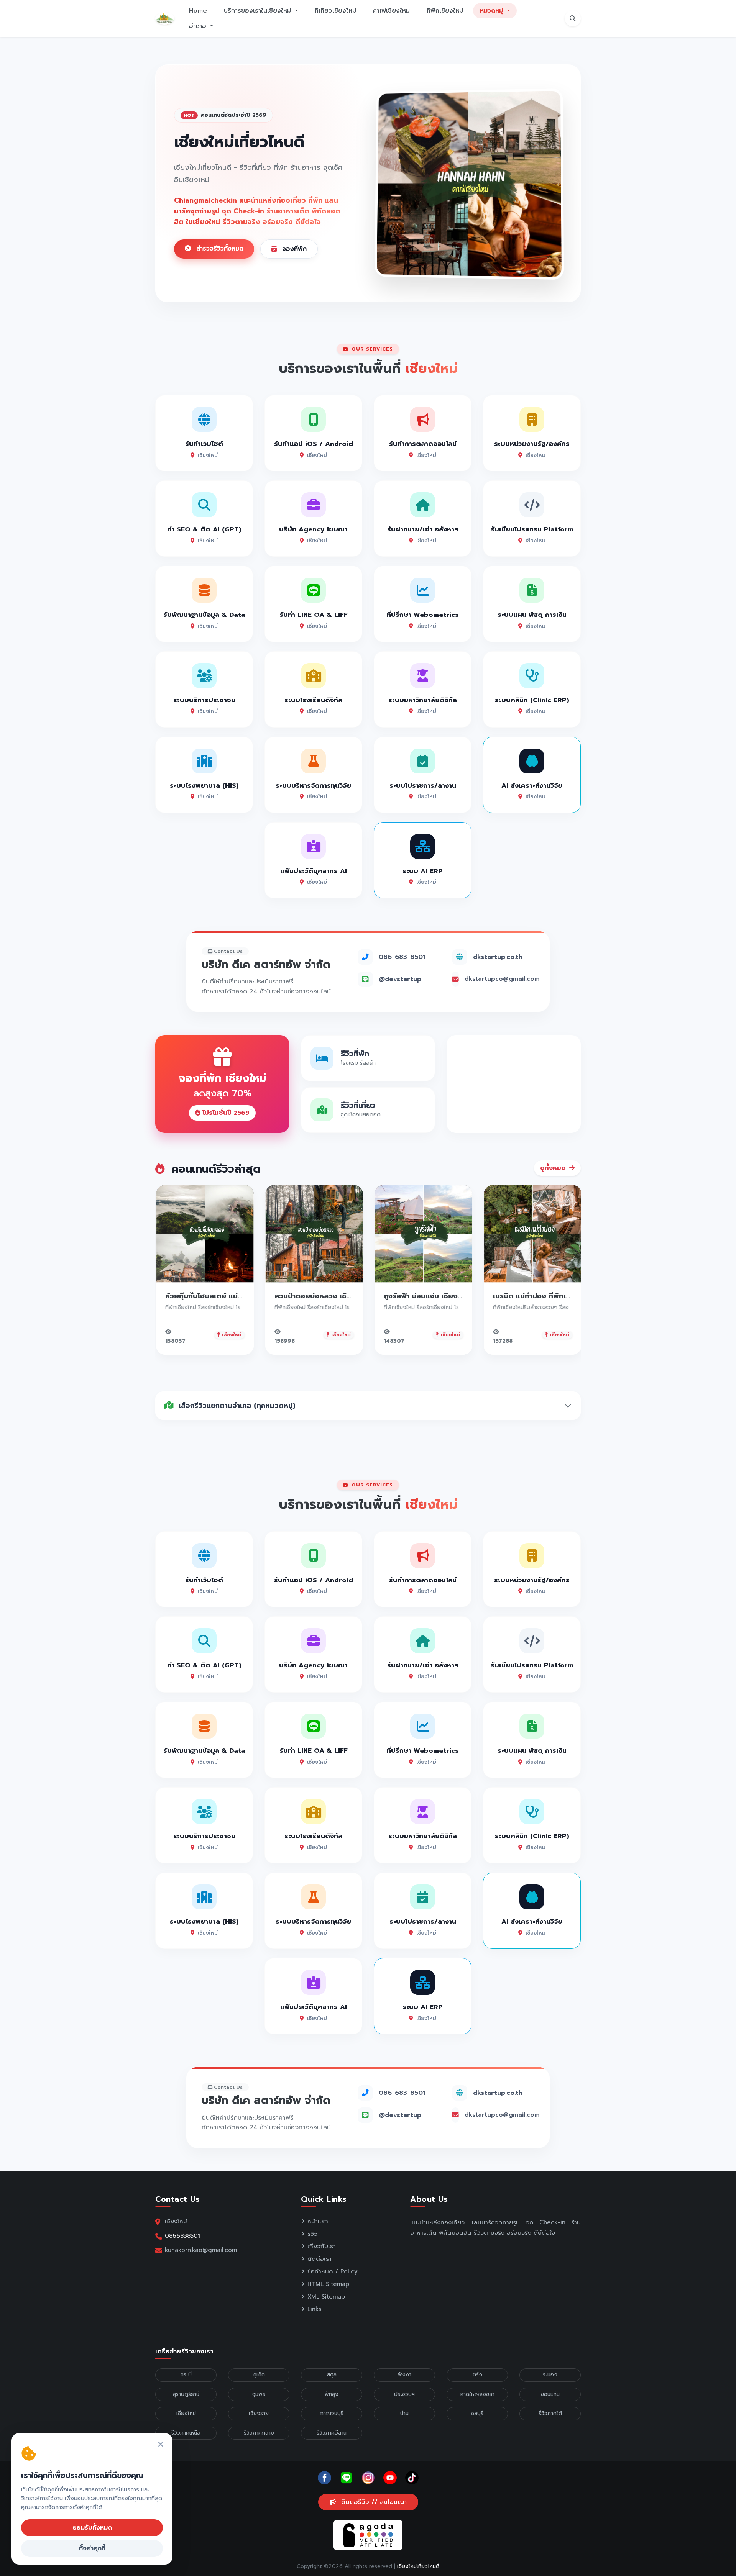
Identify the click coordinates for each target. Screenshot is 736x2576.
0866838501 (182, 2236)
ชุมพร (259, 2394)
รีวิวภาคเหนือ (186, 2433)
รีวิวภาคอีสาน (332, 2433)
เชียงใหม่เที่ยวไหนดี (418, 2566)
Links (315, 2309)
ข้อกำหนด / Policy (333, 2271)
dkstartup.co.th (498, 957)
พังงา (405, 2375)
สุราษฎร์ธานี (186, 2394)
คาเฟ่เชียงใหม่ (391, 11)
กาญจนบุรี (332, 2413)
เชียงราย (259, 2413)
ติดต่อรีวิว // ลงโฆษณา (373, 2502)
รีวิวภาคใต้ (550, 2413)
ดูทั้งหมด (554, 1168)
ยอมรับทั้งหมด (92, 2528)
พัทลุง (332, 2394)
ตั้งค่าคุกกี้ (92, 2548)
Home (198, 11)
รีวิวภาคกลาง (259, 2433)
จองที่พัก (293, 249)
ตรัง (477, 2375)
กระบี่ (186, 2375)
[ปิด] (161, 2445)
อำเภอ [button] (199, 26)
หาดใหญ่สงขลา (477, 2394)
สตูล (332, 2375)
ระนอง (550, 2375)
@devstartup (400, 979)
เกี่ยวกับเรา (322, 2246)
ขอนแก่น (550, 2394)
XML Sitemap (326, 2297)
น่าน (404, 2413)
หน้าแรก (318, 2221)
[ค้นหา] (573, 18)
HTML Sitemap (328, 2284)
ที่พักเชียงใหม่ (445, 11)
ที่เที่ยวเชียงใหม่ (335, 11)
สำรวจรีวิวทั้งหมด (219, 249)
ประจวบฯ (404, 2394)
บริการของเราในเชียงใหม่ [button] (259, 11)
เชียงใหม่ (186, 2413)
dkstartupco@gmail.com (502, 979)
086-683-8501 (402, 957)
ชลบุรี (477, 2413)
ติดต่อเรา (320, 2259)
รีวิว (312, 2234)
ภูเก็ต (259, 2375)
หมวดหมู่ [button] (493, 11)
